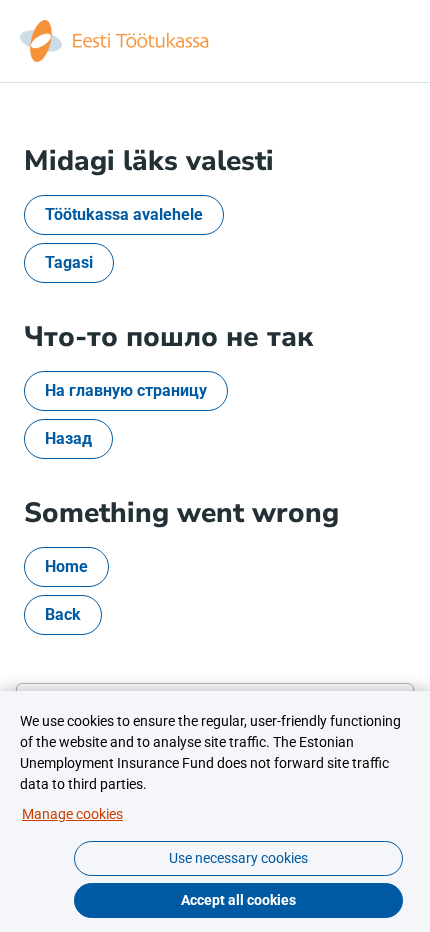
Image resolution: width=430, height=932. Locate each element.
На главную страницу (126, 390)
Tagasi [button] (69, 262)
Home (66, 566)
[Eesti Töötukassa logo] (116, 41)
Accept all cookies (238, 900)
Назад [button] (68, 438)
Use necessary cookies (238, 858)
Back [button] (63, 614)
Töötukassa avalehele (124, 214)
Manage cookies (72, 814)
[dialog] (215, 811)
